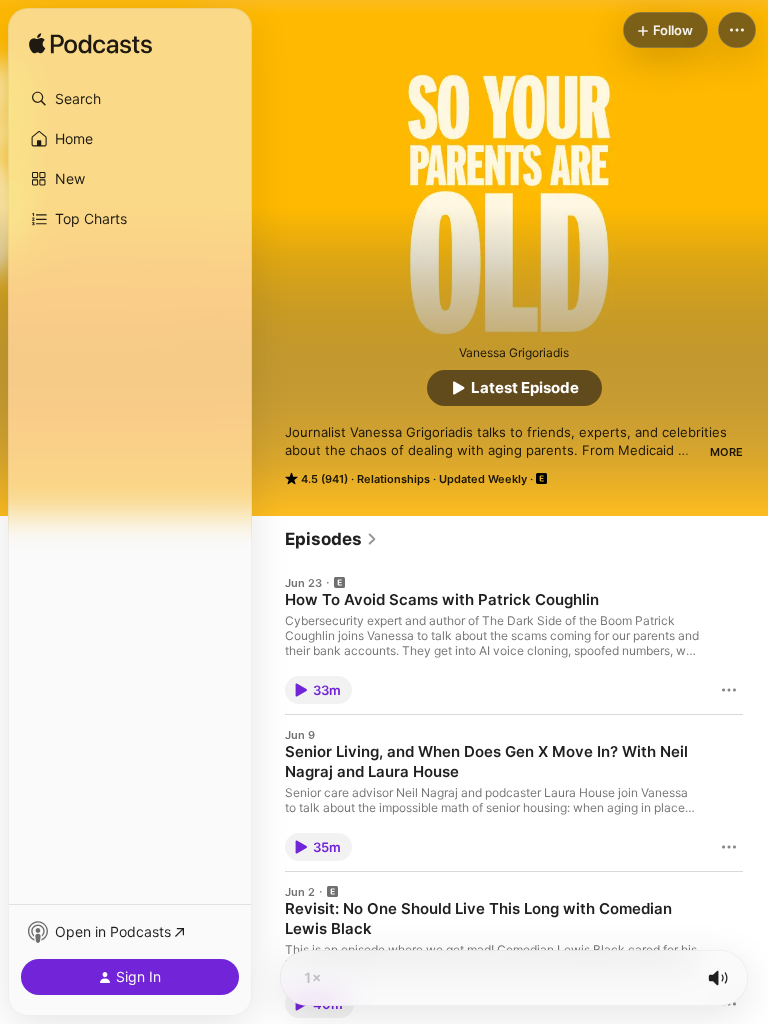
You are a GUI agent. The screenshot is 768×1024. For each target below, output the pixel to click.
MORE (726, 452)
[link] (331, 539)
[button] (130, 99)
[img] (90, 45)
